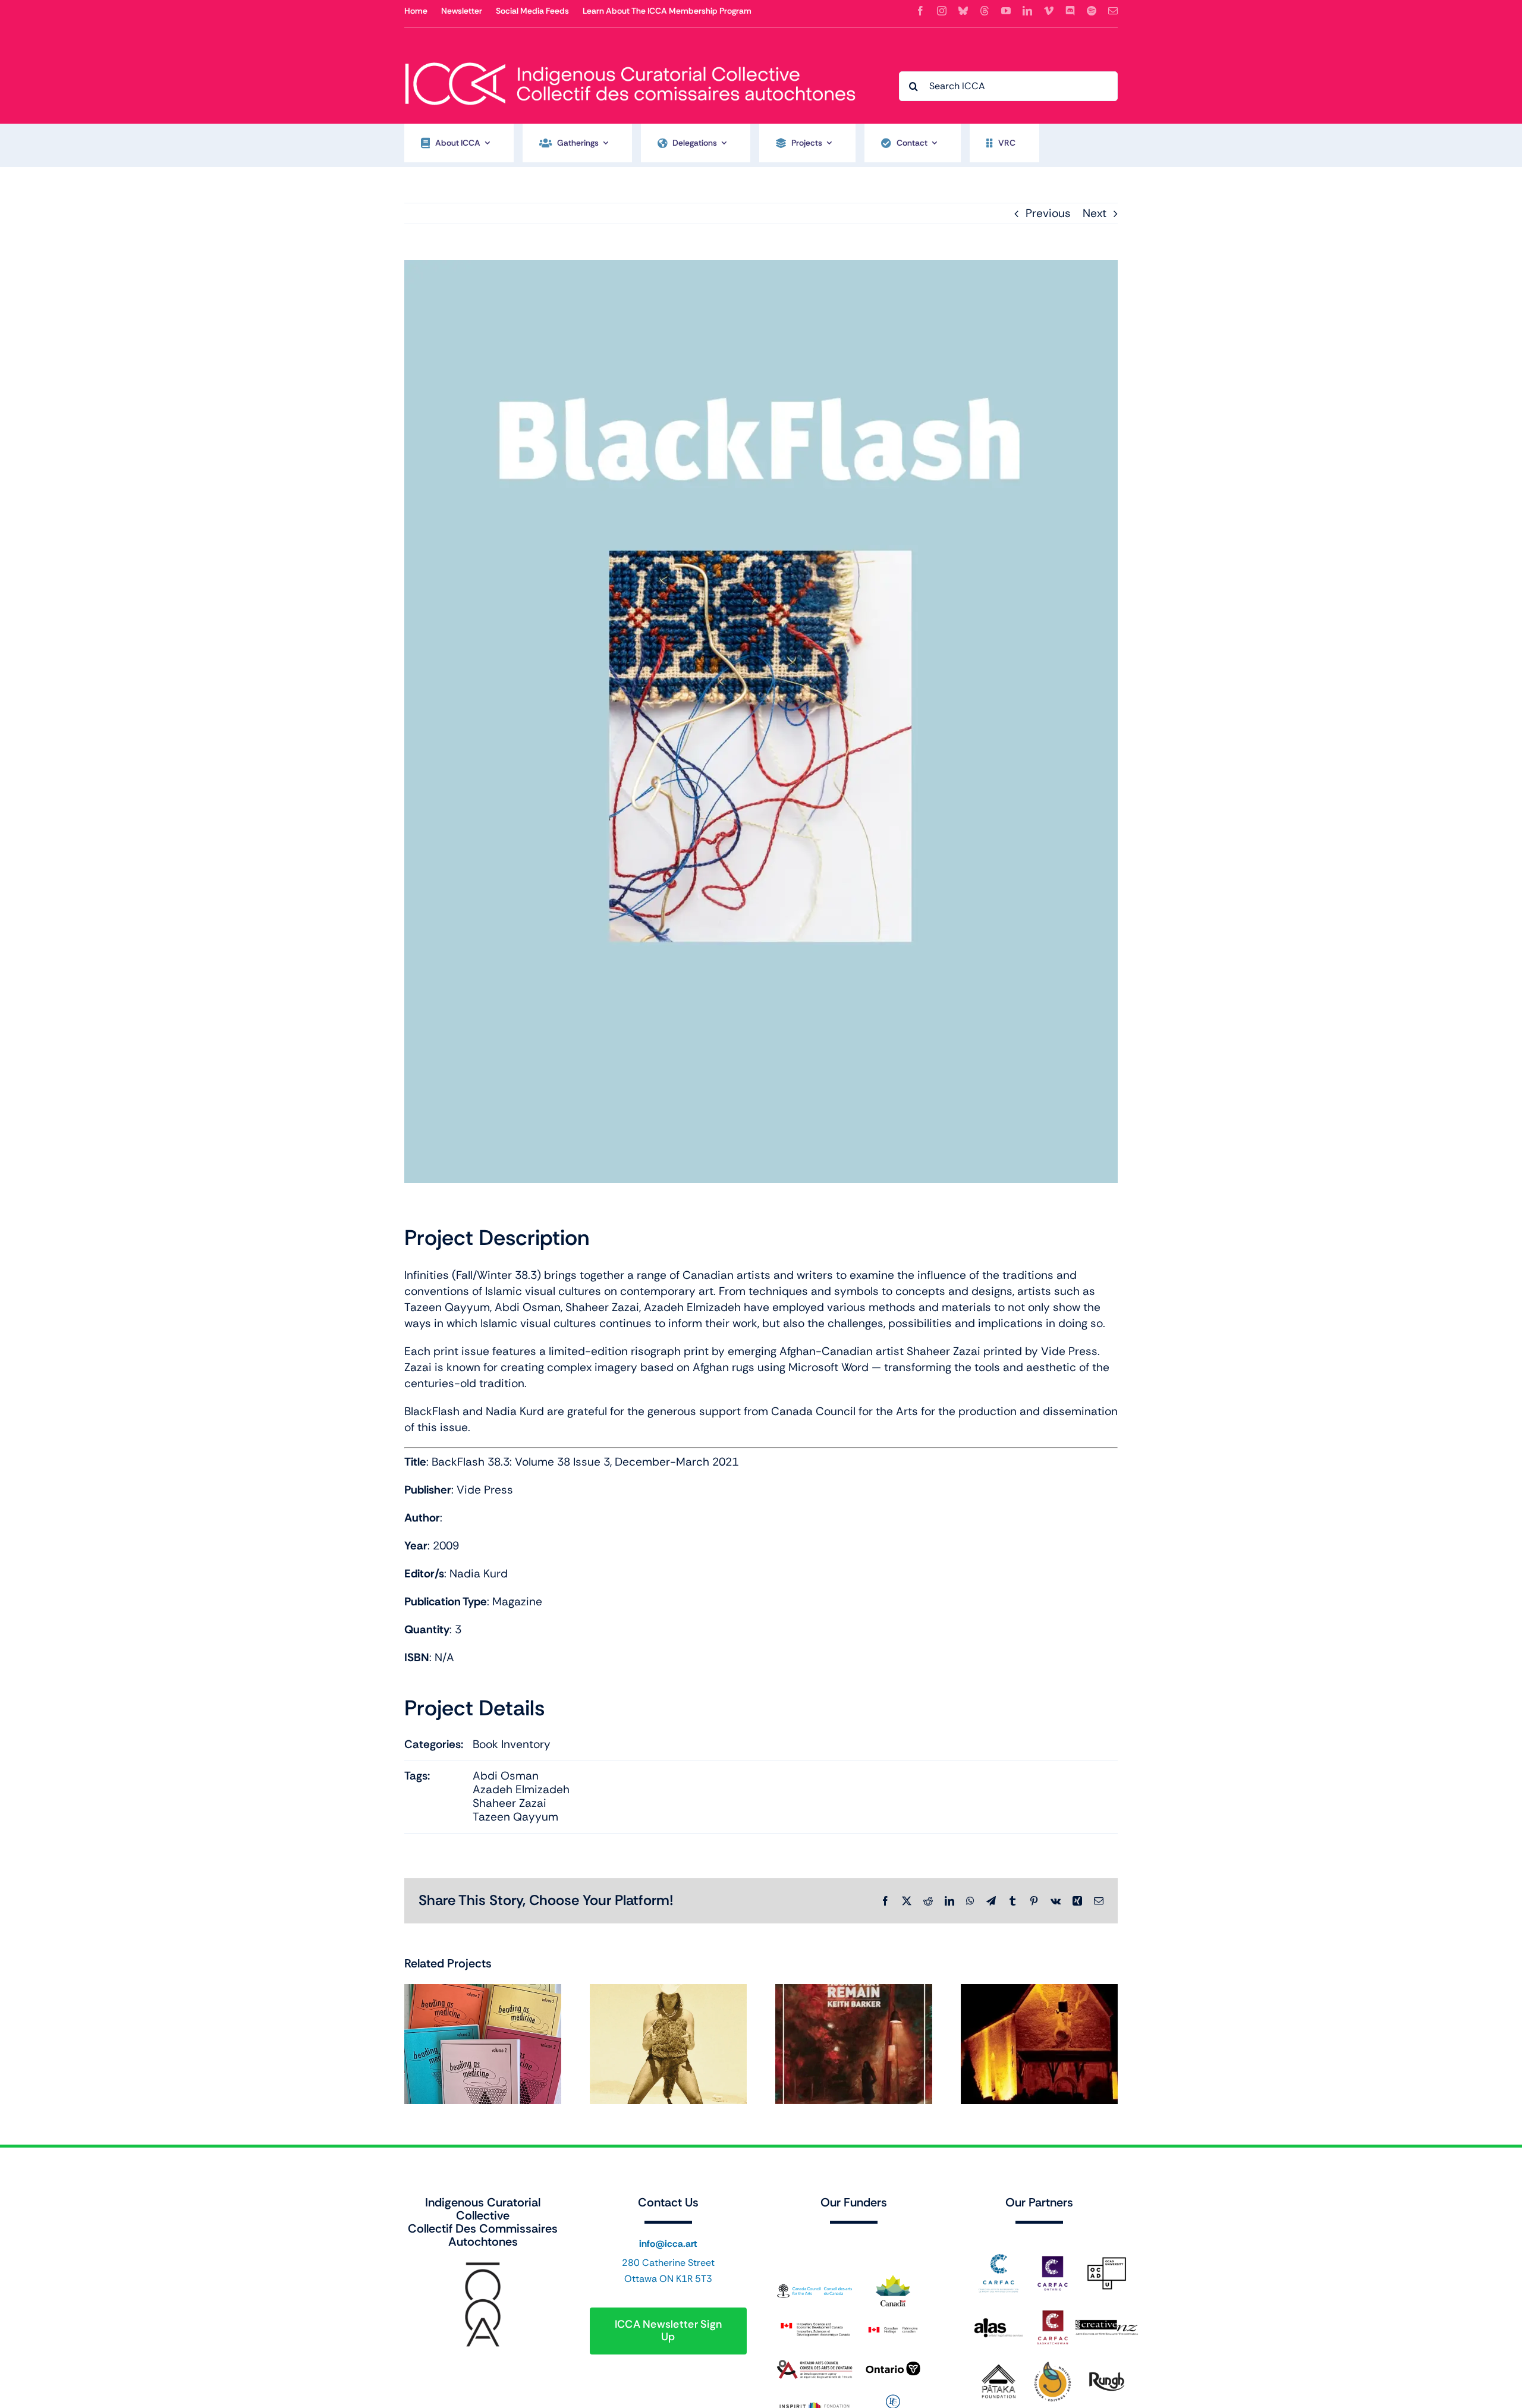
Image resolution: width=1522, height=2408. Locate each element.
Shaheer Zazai (510, 1803)
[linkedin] (1027, 11)
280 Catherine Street (668, 2263)
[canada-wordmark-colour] (854, 2241)
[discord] (1070, 11)
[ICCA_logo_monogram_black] (483, 2266)
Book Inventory (512, 1744)
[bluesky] (963, 11)
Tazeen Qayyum (515, 1817)
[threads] (985, 11)
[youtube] (1006, 11)
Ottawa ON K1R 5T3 (668, 2279)
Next (1095, 213)
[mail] (1113, 11)
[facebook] (920, 11)
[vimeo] (1049, 11)
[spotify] (1092, 11)
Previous (1048, 213)
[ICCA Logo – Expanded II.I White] (630, 56)
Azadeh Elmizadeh (521, 1789)
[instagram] (942, 11)
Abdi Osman (506, 1776)
